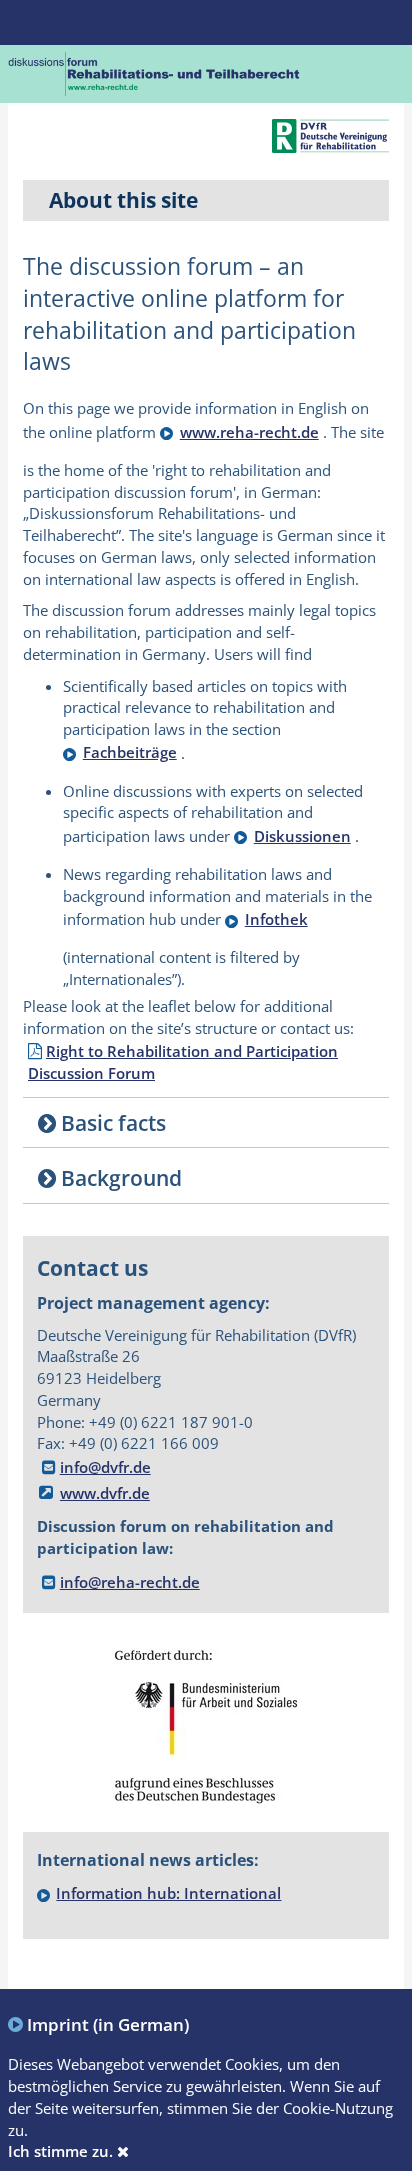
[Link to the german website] (154, 72)
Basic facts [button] (111, 1122)
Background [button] (119, 1177)
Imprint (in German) (108, 2024)
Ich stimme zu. (62, 2151)
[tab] (206, 1123)
